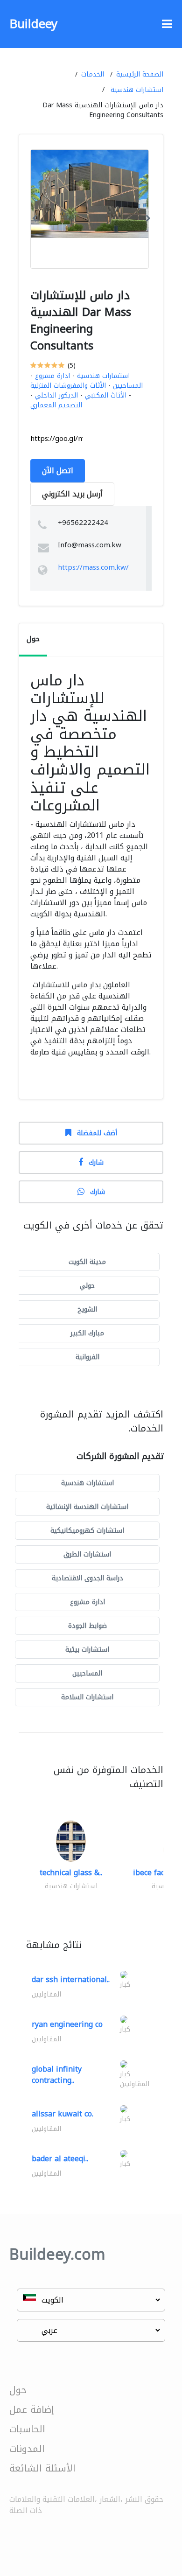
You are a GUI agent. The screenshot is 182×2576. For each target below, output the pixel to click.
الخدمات (93, 74)
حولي (87, 1286)
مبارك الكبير (87, 1333)
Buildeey (33, 24)
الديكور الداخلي (56, 395)
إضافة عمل (32, 2409)
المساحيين (128, 386)
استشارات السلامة (87, 1697)
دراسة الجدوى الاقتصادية (87, 1578)
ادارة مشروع (52, 376)
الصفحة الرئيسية (140, 74)
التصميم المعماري (56, 405)
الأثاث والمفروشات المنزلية (68, 386)
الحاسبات (27, 2429)
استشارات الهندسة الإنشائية (87, 1507)
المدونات (27, 2449)
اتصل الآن (58, 471)
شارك (96, 1162)
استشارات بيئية (87, 1650)
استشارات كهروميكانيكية (87, 1531)
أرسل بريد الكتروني (72, 494)
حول (18, 2390)
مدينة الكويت (87, 1262)
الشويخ (87, 1309)
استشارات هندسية (137, 90)
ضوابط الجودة (87, 1626)
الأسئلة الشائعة (42, 2468)
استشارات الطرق (87, 1554)
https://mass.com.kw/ (93, 567)
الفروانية (87, 1357)
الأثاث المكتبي (106, 395)
